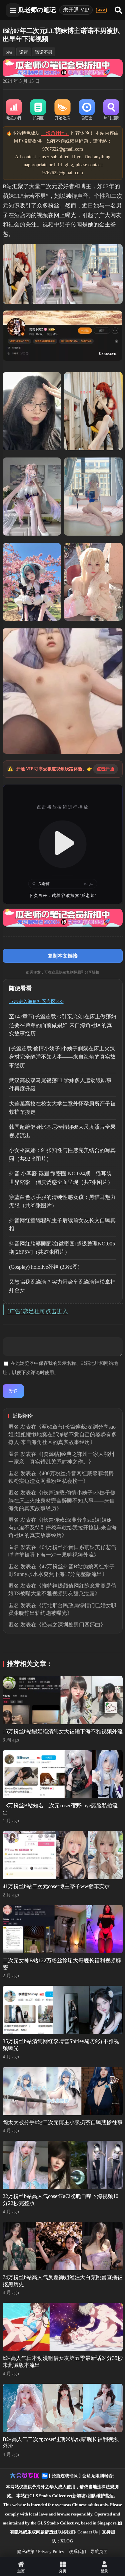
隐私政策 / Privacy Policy (41, 2552)
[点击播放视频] (63, 844)
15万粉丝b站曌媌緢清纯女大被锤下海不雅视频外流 (63, 1731)
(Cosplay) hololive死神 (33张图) (44, 1267)
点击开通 (105, 769)
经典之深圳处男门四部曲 (71, 1625)
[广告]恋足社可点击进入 (38, 1311)
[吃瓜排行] (14, 110)
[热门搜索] (111, 110)
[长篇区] (38, 110)
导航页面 (99, 2552)
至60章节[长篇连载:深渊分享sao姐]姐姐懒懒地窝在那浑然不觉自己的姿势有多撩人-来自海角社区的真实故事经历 (62, 1434)
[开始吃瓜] (62, 110)
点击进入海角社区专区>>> (36, 1002)
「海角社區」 (55, 133)
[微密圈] (87, 110)
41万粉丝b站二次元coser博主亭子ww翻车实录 (56, 1886)
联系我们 (77, 2552)
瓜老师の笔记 (37, 10)
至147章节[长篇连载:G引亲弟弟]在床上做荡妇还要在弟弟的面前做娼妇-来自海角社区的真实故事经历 (63, 1025)
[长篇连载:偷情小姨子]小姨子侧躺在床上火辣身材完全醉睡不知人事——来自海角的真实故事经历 (62, 1057)
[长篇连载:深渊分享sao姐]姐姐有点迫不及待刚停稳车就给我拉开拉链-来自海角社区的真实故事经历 (62, 1528)
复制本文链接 (63, 956)
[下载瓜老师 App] (101, 10)
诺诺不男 (44, 52)
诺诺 (24, 52)
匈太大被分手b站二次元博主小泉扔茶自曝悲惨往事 (63, 2122)
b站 (9, 52)
